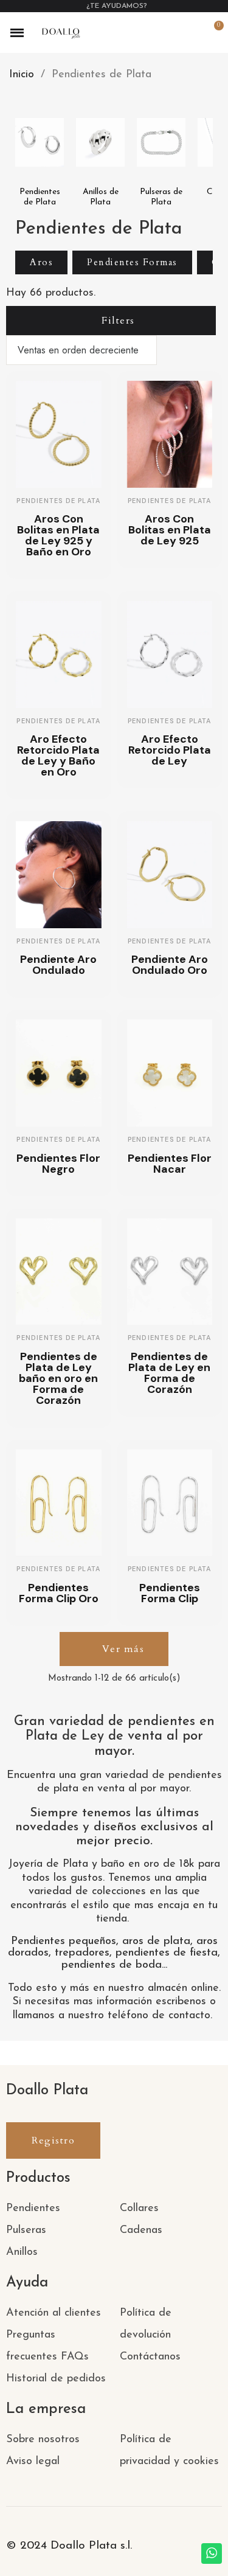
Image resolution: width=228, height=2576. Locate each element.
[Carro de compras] (212, 33)
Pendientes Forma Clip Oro (59, 1593)
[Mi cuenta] (192, 33)
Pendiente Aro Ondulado (58, 965)
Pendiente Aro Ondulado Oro (170, 965)
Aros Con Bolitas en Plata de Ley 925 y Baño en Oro (58, 535)
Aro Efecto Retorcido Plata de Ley (170, 750)
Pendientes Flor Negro (58, 1164)
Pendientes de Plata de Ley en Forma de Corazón (169, 1373)
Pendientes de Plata (40, 197)
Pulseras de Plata (161, 197)
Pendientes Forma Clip (170, 1593)
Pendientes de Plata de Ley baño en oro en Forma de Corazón (58, 1378)
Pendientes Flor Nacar (170, 1164)
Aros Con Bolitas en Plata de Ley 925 (170, 530)
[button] (171, 33)
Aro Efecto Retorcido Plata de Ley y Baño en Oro (58, 755)
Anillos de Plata (101, 197)
